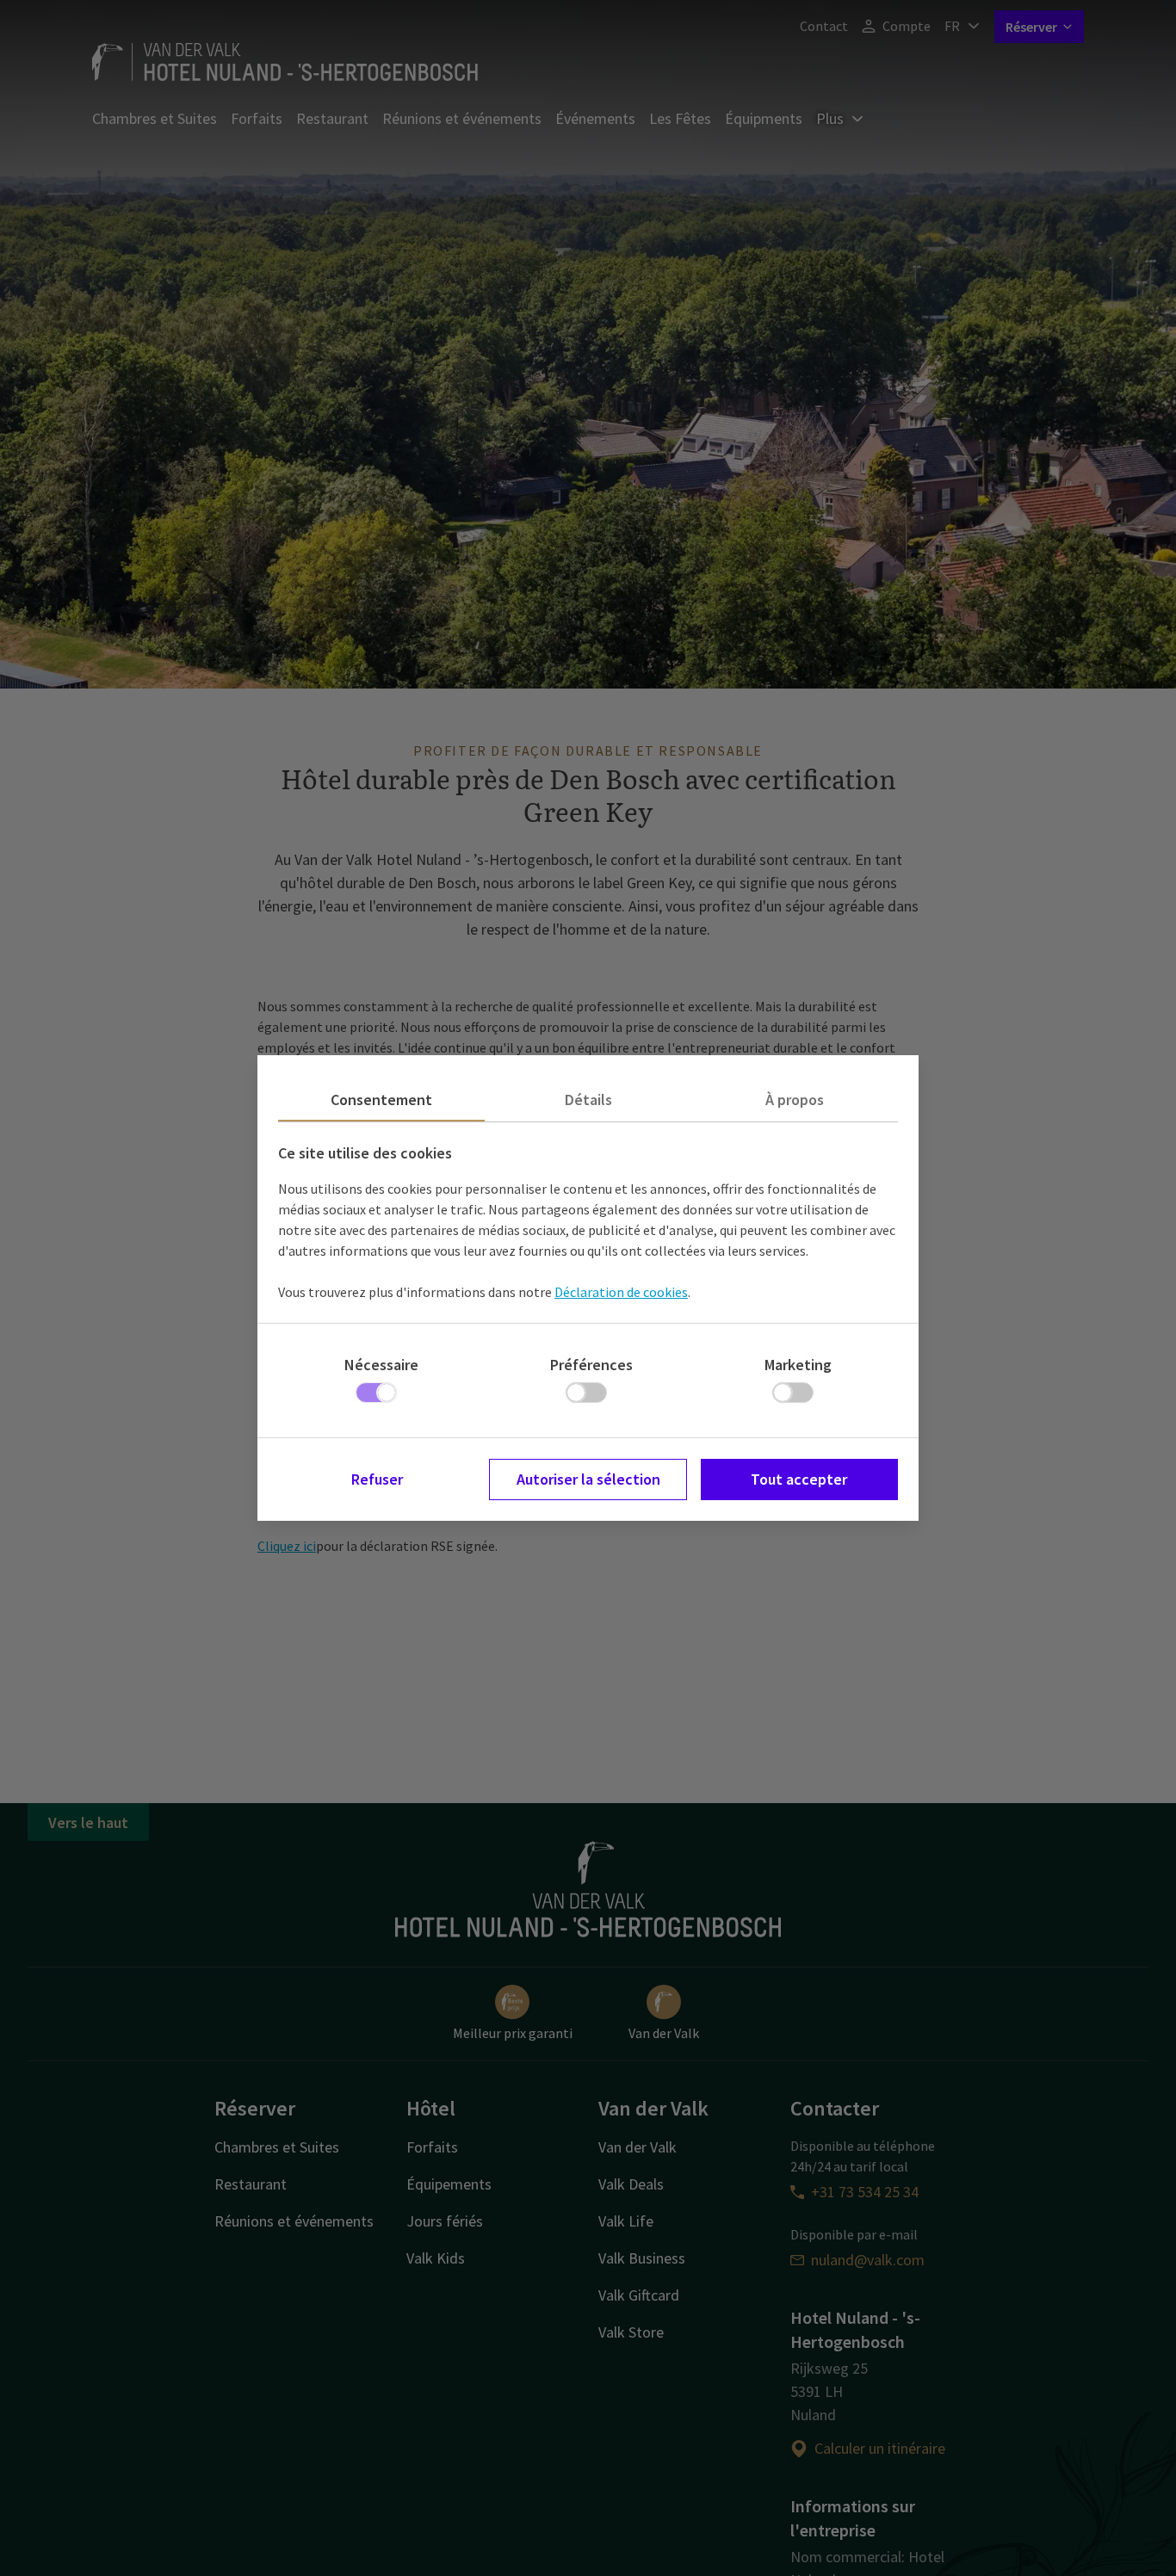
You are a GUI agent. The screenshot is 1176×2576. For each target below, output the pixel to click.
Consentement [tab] (381, 1100)
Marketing (798, 1365)
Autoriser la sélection (588, 1479)
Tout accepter (799, 1479)
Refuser (377, 1479)
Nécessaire (381, 1365)
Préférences (591, 1365)
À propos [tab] (795, 1100)
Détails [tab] (588, 1100)
